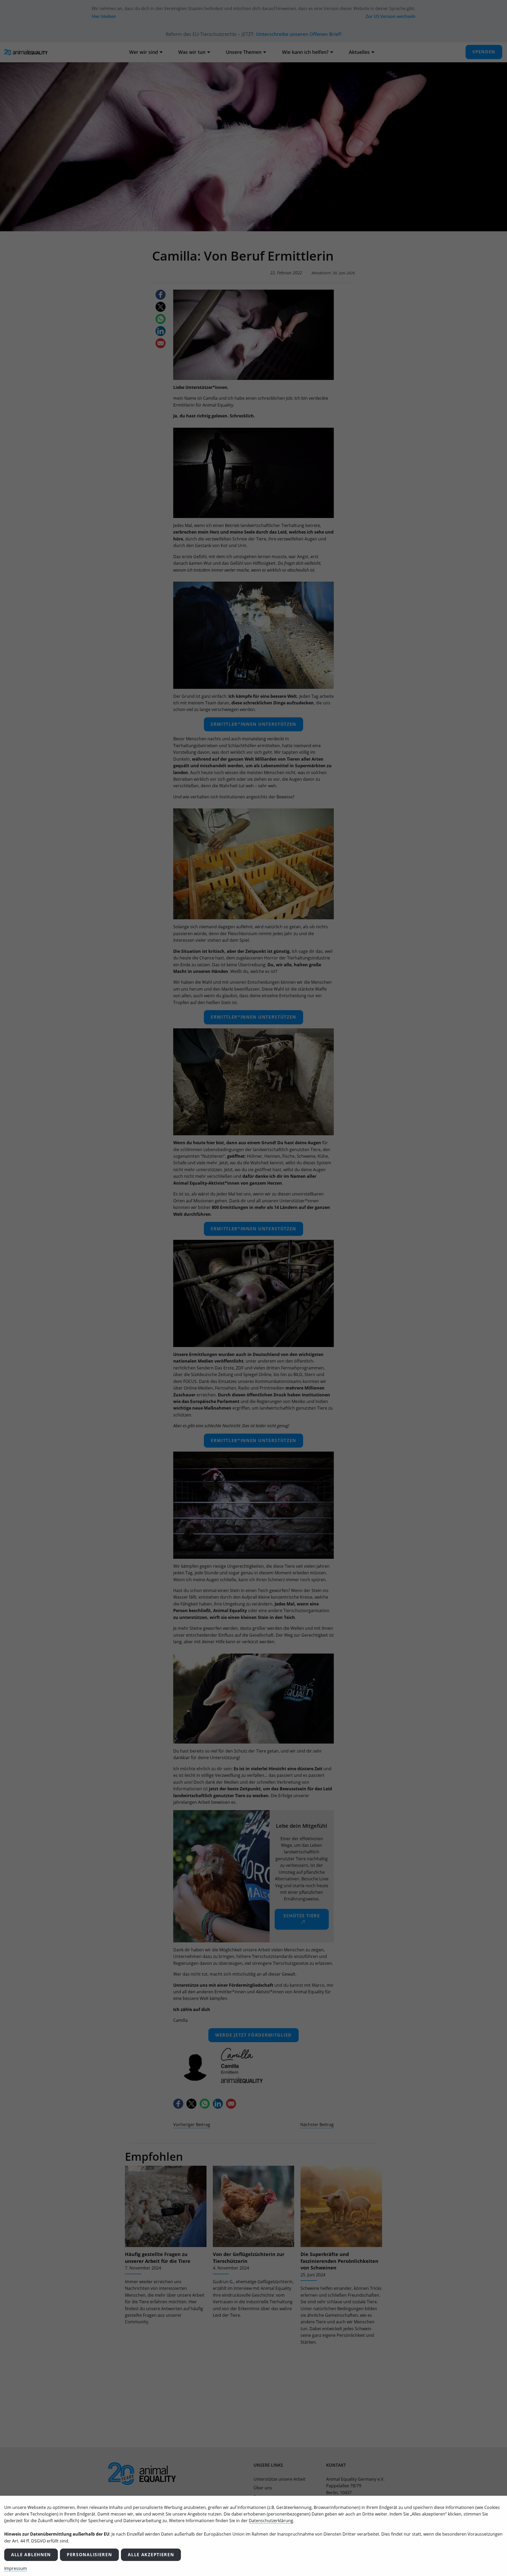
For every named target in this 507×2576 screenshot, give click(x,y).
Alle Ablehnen (31, 2555)
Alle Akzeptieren (151, 2555)
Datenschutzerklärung (271, 2521)
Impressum (16, 2568)
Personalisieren (89, 2555)
